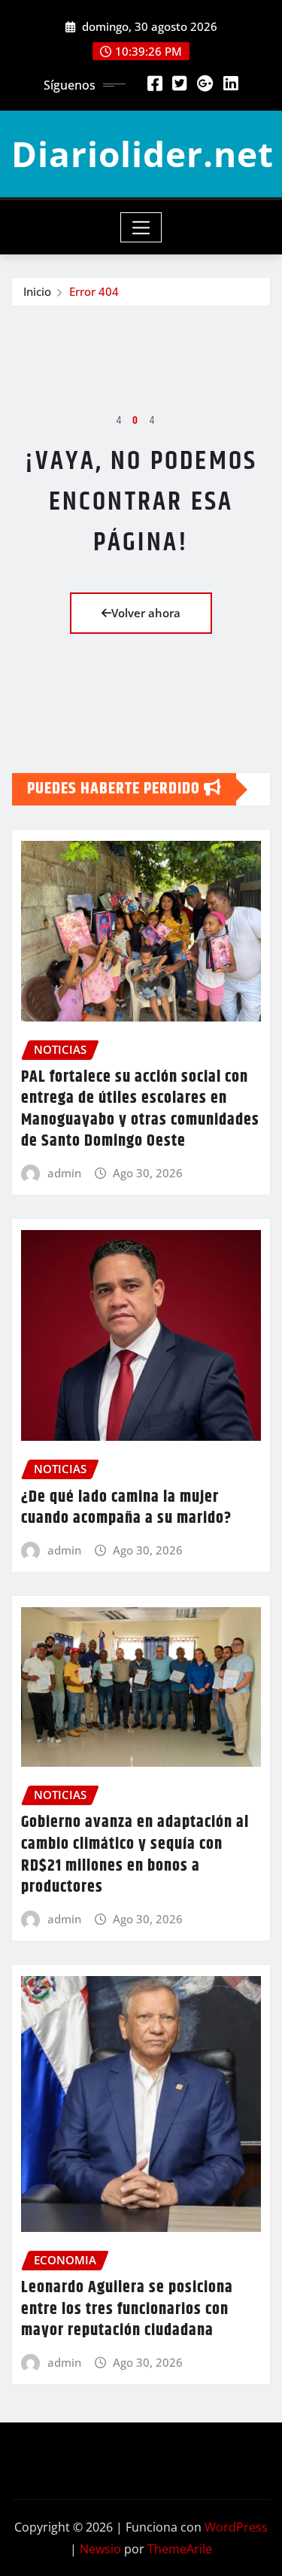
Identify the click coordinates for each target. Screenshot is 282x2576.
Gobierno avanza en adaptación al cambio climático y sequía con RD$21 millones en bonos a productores (135, 1855)
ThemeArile (180, 2549)
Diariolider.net (143, 154)
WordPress (236, 2527)
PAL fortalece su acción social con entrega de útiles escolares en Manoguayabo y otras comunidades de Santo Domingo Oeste (140, 1110)
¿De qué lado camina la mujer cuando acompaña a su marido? (126, 1508)
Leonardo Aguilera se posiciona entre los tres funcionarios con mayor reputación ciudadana (127, 2309)
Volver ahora (146, 613)
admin (64, 1173)
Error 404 (94, 291)
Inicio (37, 291)
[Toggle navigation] (141, 227)
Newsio (100, 2549)
